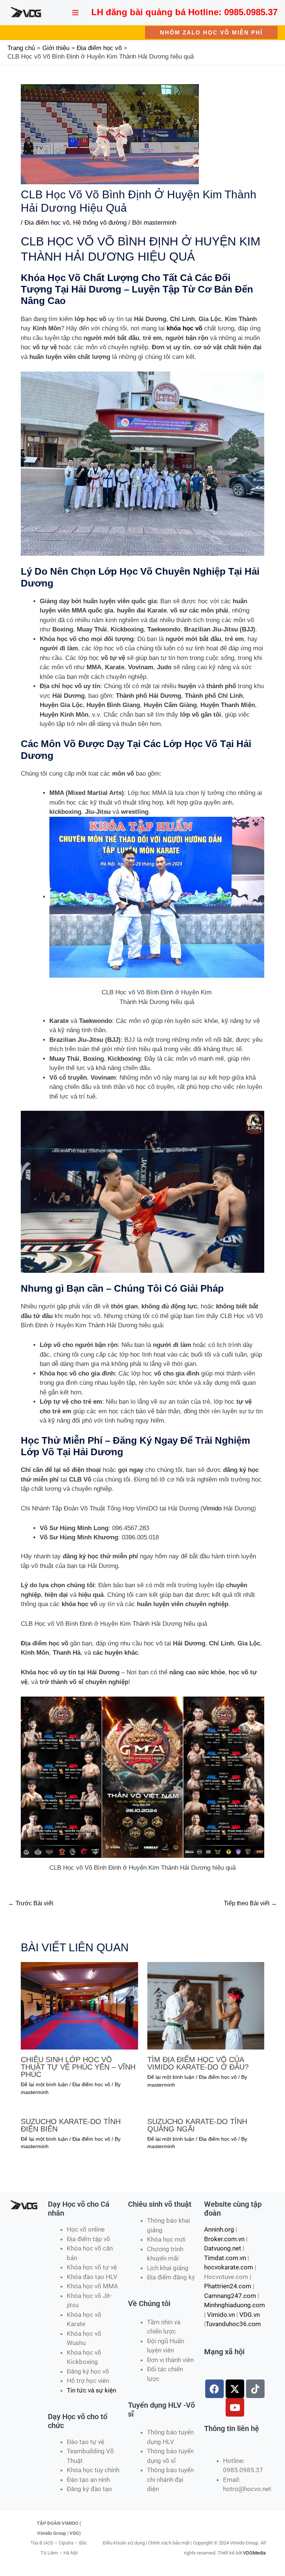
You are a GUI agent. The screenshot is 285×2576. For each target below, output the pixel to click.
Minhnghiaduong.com (235, 2305)
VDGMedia (254, 2553)
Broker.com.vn (224, 2239)
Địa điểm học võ (47, 223)
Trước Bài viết (31, 1903)
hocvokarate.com (229, 2267)
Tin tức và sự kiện (91, 2390)
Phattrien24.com (228, 2286)
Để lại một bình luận (44, 2084)
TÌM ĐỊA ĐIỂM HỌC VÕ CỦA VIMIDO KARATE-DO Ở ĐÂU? (198, 2063)
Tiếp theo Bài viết (250, 1903)
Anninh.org (219, 2229)
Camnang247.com (230, 2296)
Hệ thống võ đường (100, 223)
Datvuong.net (223, 2248)
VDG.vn (250, 2315)
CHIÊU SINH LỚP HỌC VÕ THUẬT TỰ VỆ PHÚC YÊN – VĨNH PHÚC (78, 2067)
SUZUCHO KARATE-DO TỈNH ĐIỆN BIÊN (71, 2125)
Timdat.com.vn (225, 2258)
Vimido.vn (221, 2315)
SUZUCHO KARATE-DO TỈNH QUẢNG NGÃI (197, 2125)
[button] (211, 32)
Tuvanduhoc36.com (233, 2324)
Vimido (212, 1508)
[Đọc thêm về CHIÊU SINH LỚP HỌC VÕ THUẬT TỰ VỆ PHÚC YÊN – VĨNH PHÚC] (79, 2006)
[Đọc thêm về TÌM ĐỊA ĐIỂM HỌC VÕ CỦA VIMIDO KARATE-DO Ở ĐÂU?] (206, 2006)
